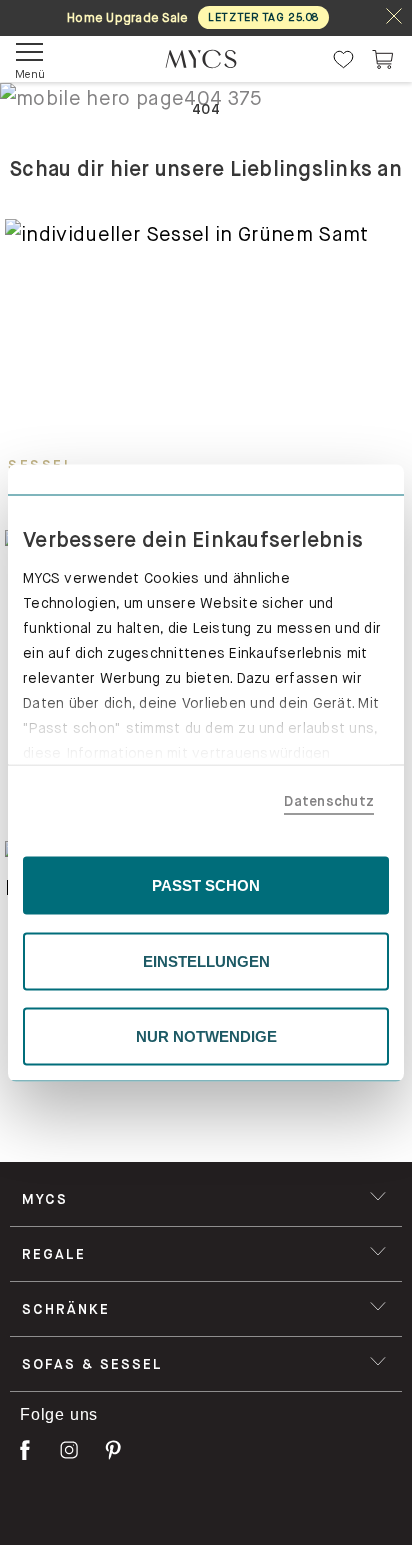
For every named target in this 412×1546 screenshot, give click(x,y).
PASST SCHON (206, 885)
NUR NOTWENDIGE (206, 1036)
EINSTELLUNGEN (206, 960)
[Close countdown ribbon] (394, 17)
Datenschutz (329, 800)
